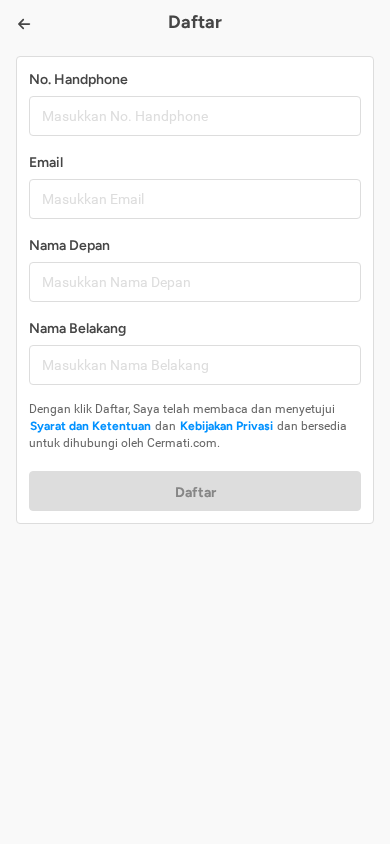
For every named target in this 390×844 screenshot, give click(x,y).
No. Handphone (78, 79)
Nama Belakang (77, 328)
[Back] (24, 24)
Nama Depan (69, 245)
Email (46, 162)
